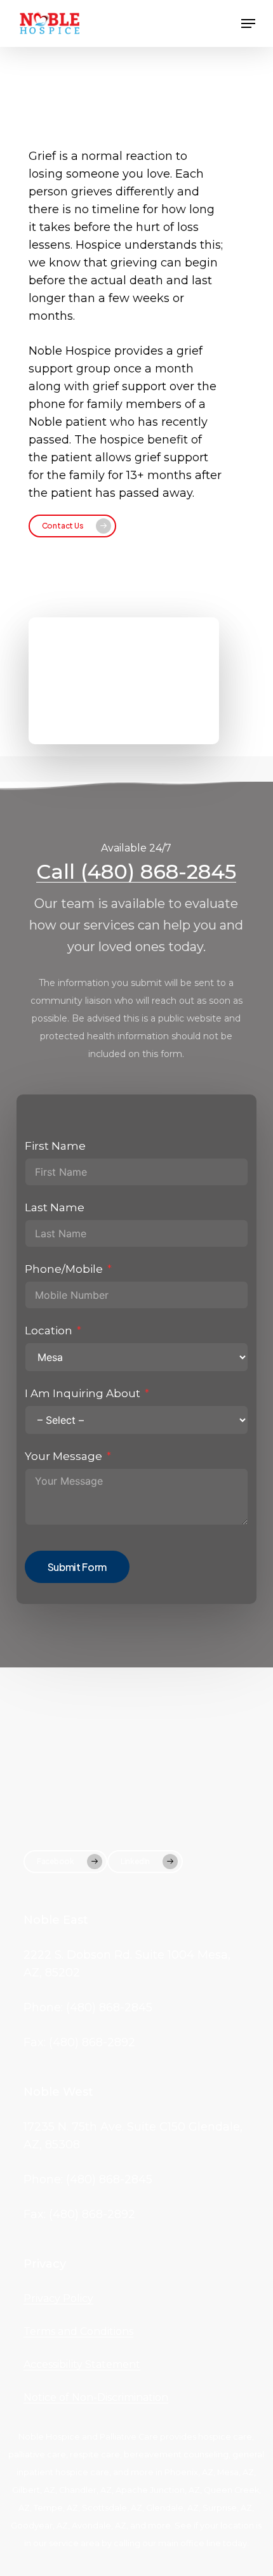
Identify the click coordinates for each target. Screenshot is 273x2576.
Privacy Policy (58, 2298)
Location (49, 1331)
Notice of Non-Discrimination (96, 2397)
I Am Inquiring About (83, 1393)
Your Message (63, 1456)
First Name (55, 1146)
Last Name (55, 1207)
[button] (248, 23)
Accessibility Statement (82, 2364)
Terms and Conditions (78, 2331)
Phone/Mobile (64, 1269)
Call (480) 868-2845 (136, 871)
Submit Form (77, 1567)
